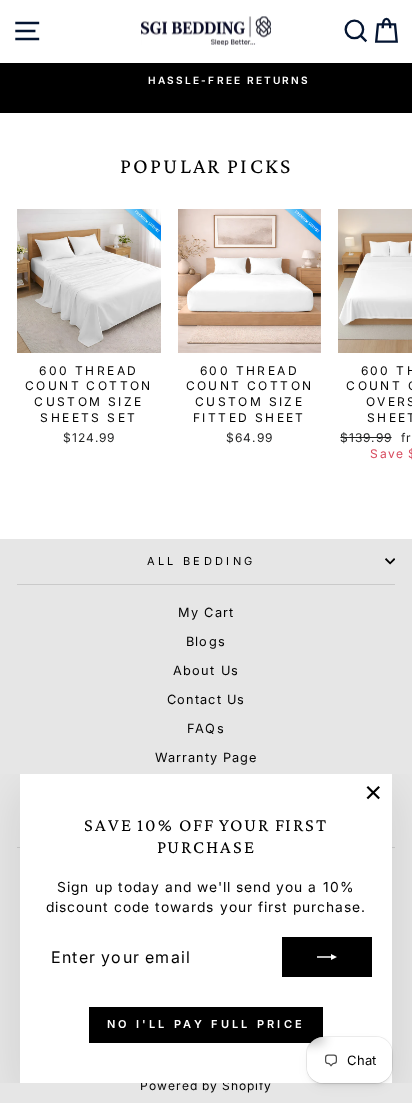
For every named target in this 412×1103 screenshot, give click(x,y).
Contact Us (205, 699)
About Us (205, 670)
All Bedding (201, 561)
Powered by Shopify (206, 1085)
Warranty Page (206, 757)
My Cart (205, 612)
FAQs (205, 728)
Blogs (205, 641)
